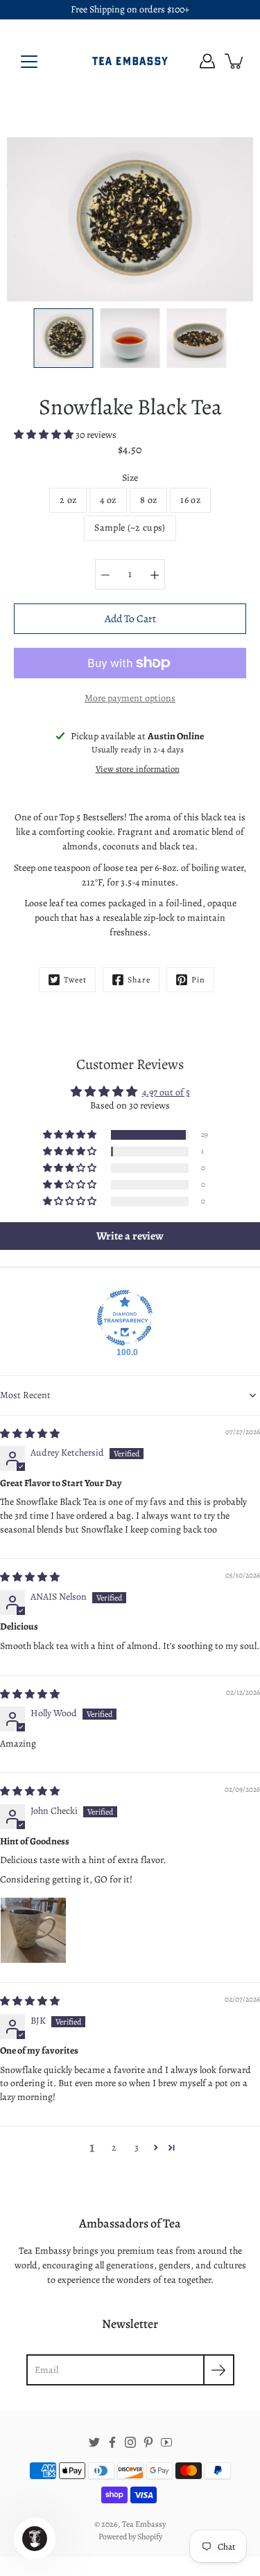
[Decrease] (105, 574)
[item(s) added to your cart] (235, 61)
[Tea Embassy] (130, 61)
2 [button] (114, 2147)
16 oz (190, 500)
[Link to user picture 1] (33, 1930)
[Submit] (219, 2370)
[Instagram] (130, 2442)
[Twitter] (94, 2442)
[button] (45, 435)
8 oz (148, 500)
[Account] (207, 61)
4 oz (108, 500)
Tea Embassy (144, 2524)
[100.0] (125, 1318)
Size (130, 478)
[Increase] (155, 574)
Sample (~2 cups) (130, 528)
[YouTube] (166, 2442)
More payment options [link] (130, 698)
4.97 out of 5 (166, 1092)
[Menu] (29, 62)
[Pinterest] (148, 2442)
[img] (30, 1434)
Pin (198, 980)
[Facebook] (112, 2442)
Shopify (150, 2537)
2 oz (68, 500)
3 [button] (137, 2147)
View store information (138, 769)
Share (139, 980)
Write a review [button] (130, 1236)
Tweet (75, 980)
